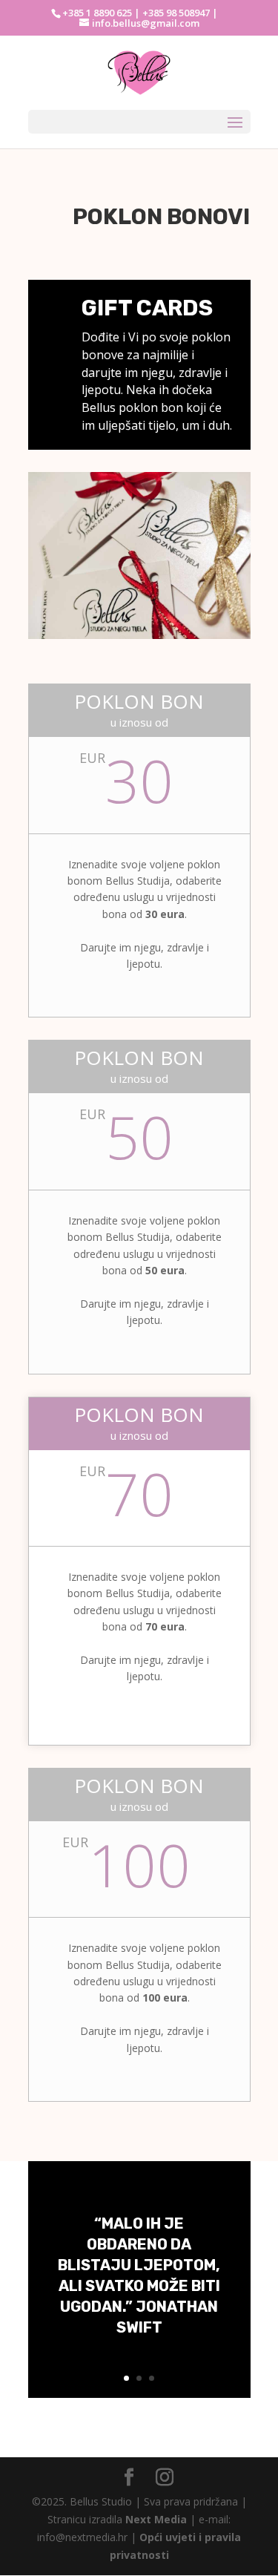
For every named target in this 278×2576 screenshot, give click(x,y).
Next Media (156, 2519)
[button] (32, 47)
